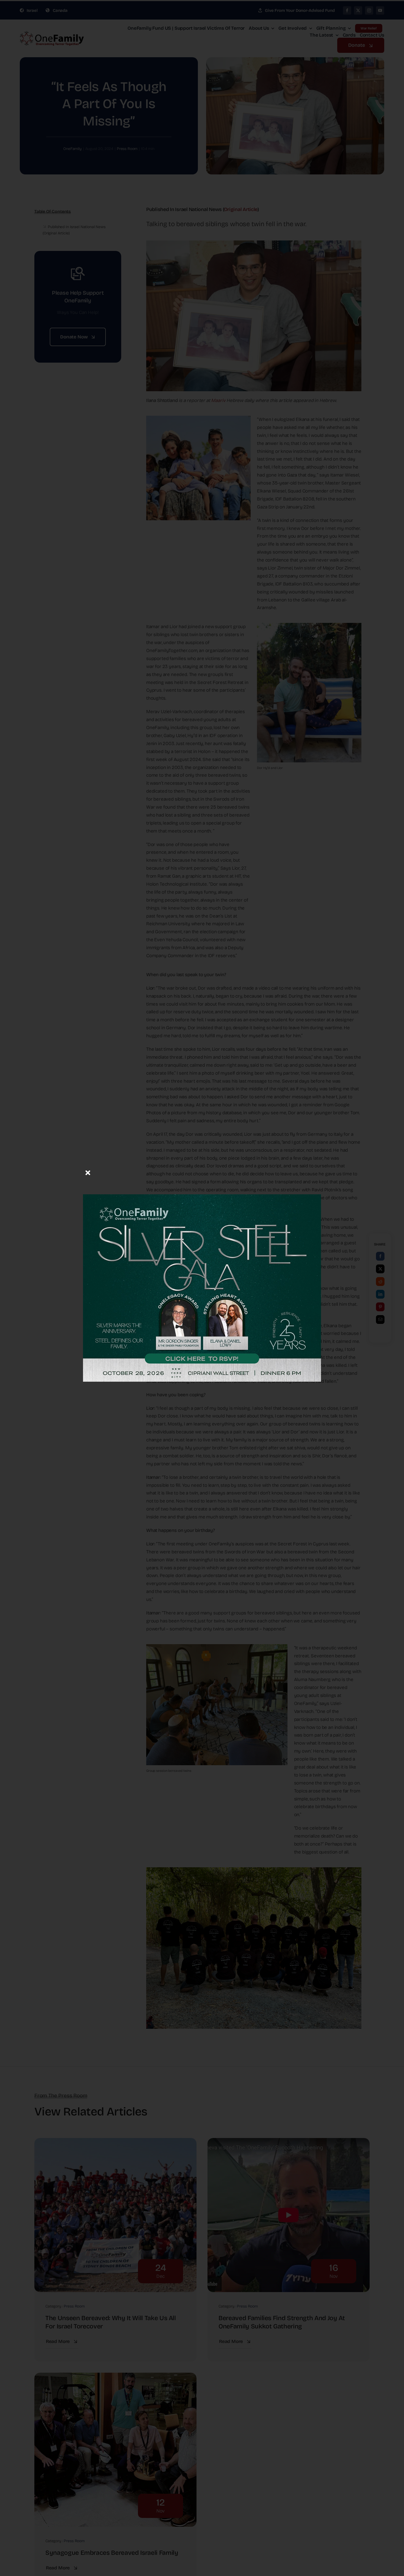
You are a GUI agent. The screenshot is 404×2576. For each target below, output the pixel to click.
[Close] (88, 1173)
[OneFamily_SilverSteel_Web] (202, 1171)
